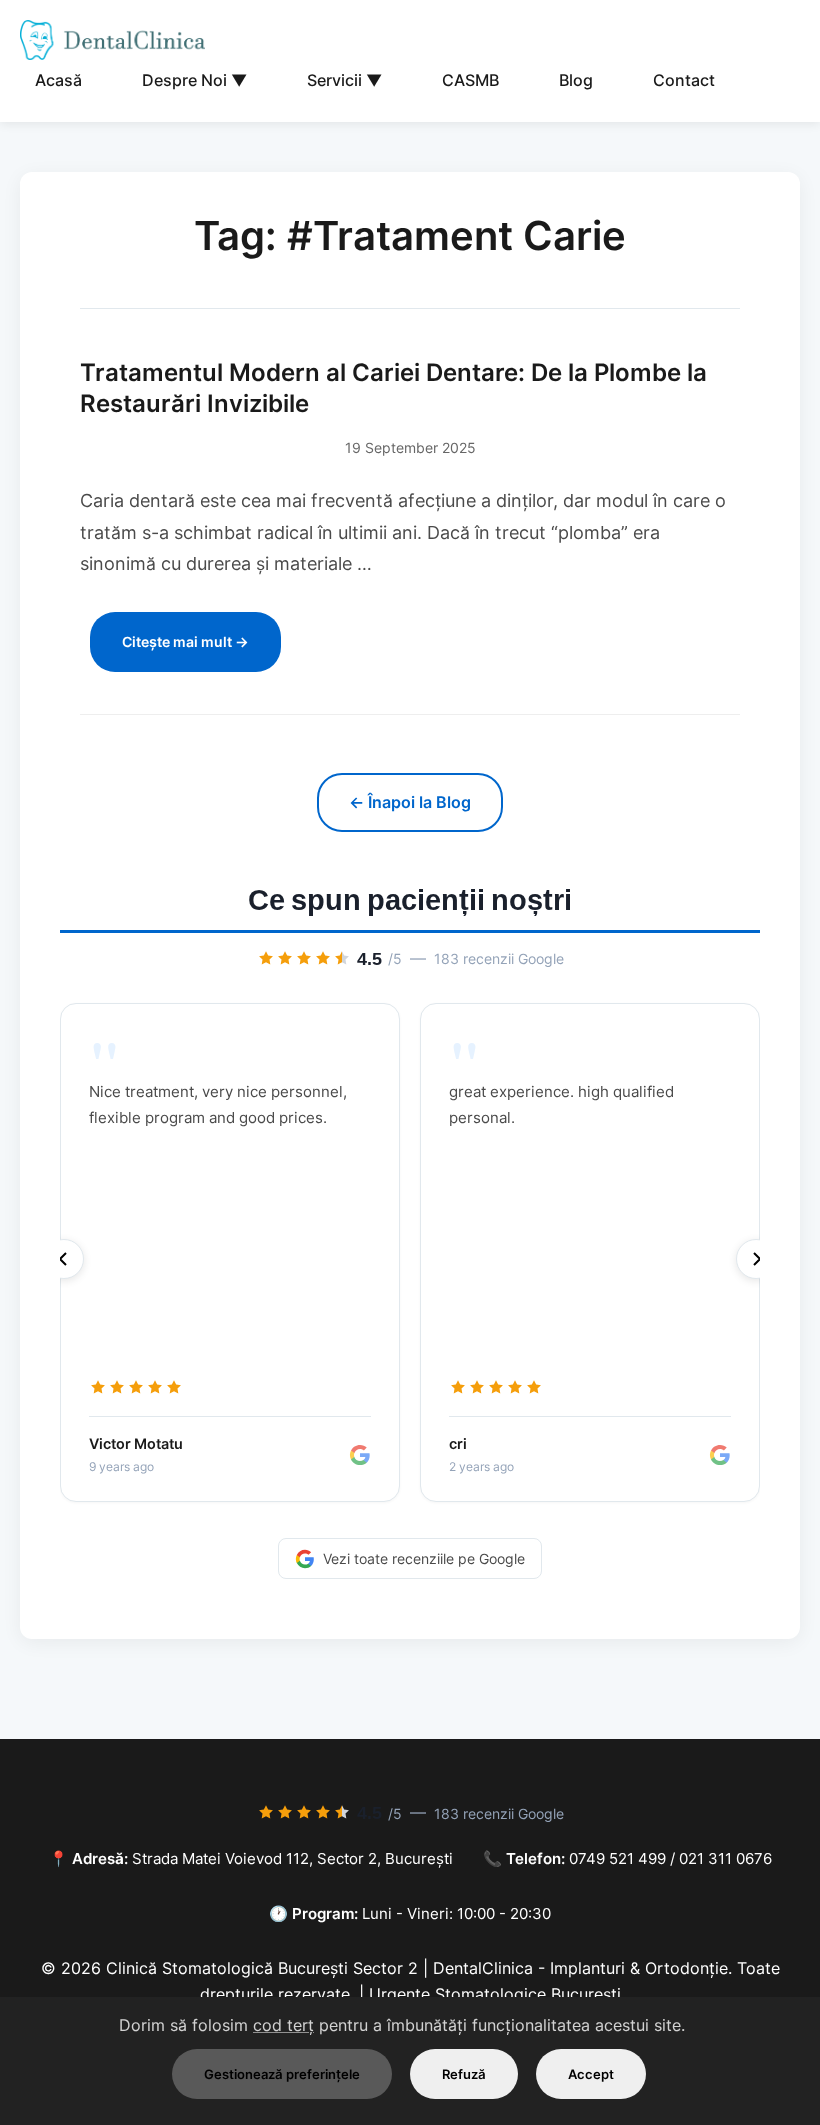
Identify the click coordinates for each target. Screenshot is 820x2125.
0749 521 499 (617, 1858)
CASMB (470, 80)
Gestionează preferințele (282, 2074)
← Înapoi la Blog (410, 802)
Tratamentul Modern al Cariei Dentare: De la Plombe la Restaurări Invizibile (393, 388)
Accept (591, 2074)
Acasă (58, 80)
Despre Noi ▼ (194, 80)
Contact (684, 80)
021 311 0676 (725, 1858)
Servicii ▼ (344, 80)
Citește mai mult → (185, 641)
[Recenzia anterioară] (64, 1259)
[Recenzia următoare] (756, 1259)
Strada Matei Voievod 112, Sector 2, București (292, 1858)
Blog (576, 80)
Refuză (464, 2074)
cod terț (283, 2025)
